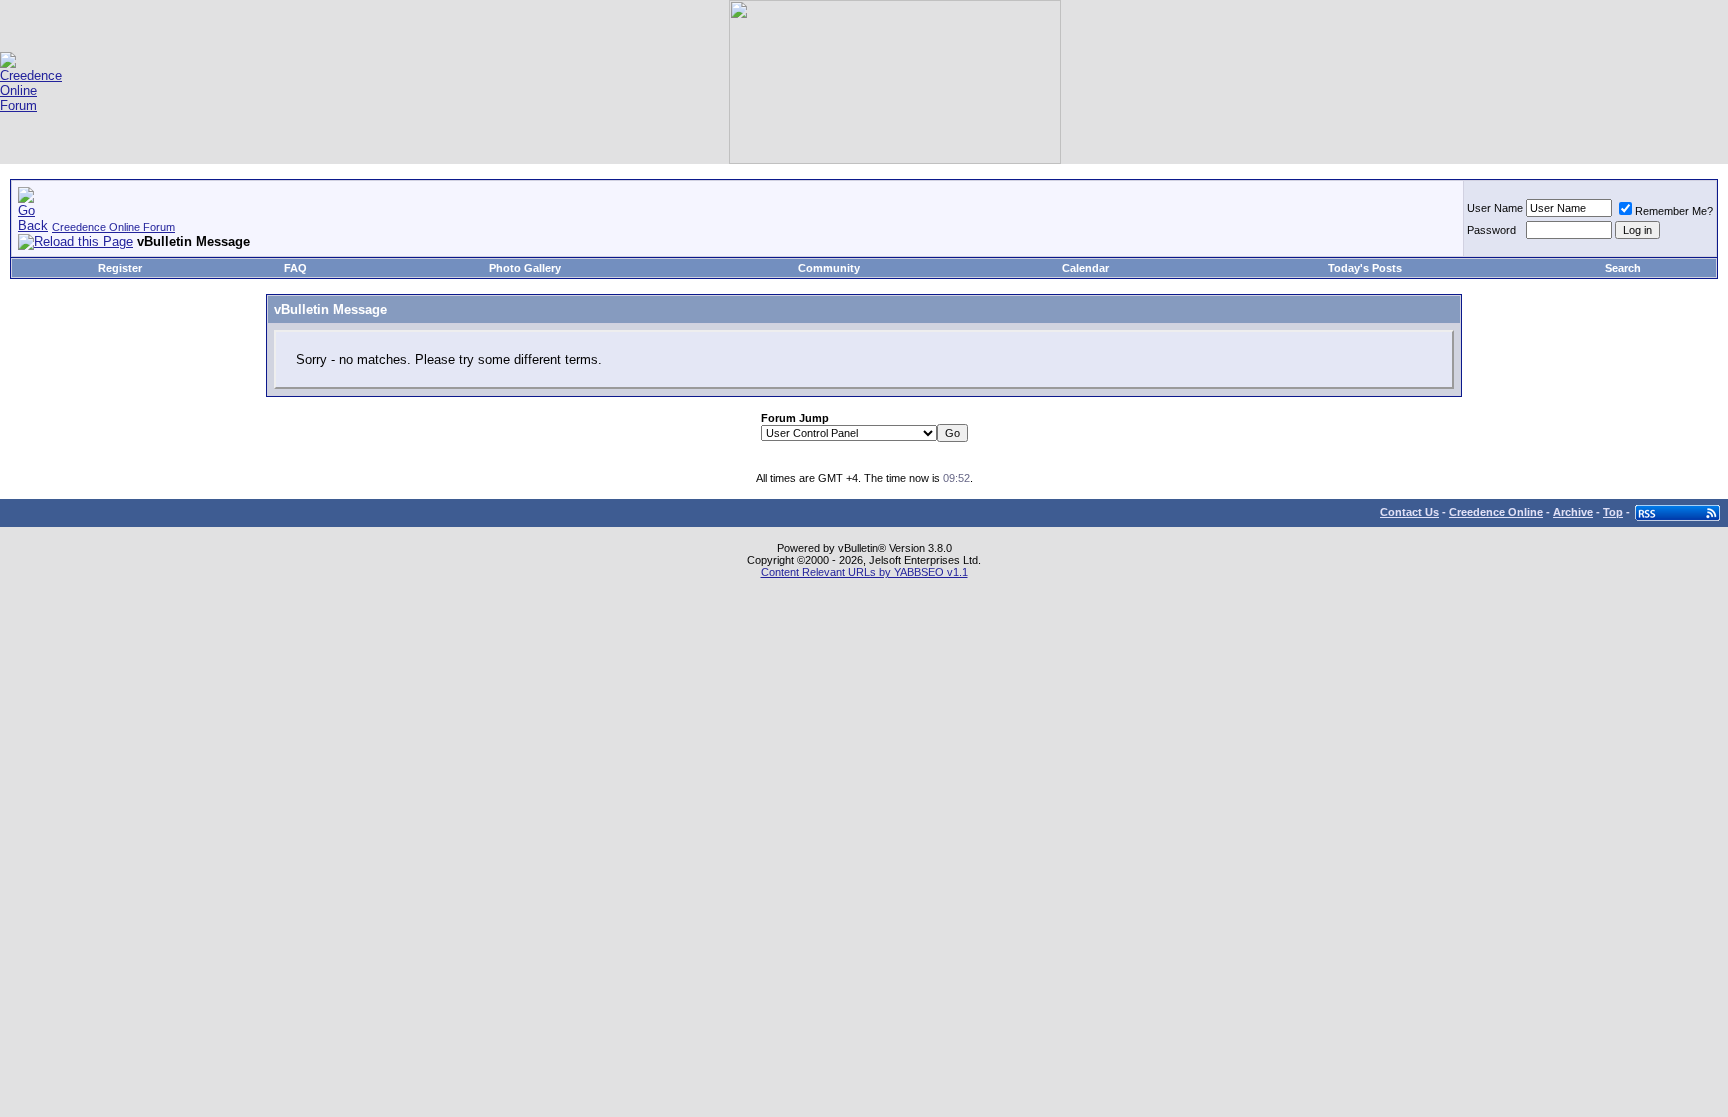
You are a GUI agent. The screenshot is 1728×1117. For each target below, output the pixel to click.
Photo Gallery (525, 268)
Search (1623, 268)
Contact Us (1409, 512)
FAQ (295, 268)
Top (1613, 512)
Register (120, 268)
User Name (1495, 208)
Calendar (1085, 268)
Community (829, 268)
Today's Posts (1365, 268)
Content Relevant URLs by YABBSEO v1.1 (864, 572)
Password (1491, 230)
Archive (1573, 512)
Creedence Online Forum (113, 227)
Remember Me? (1674, 211)
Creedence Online (1496, 512)
